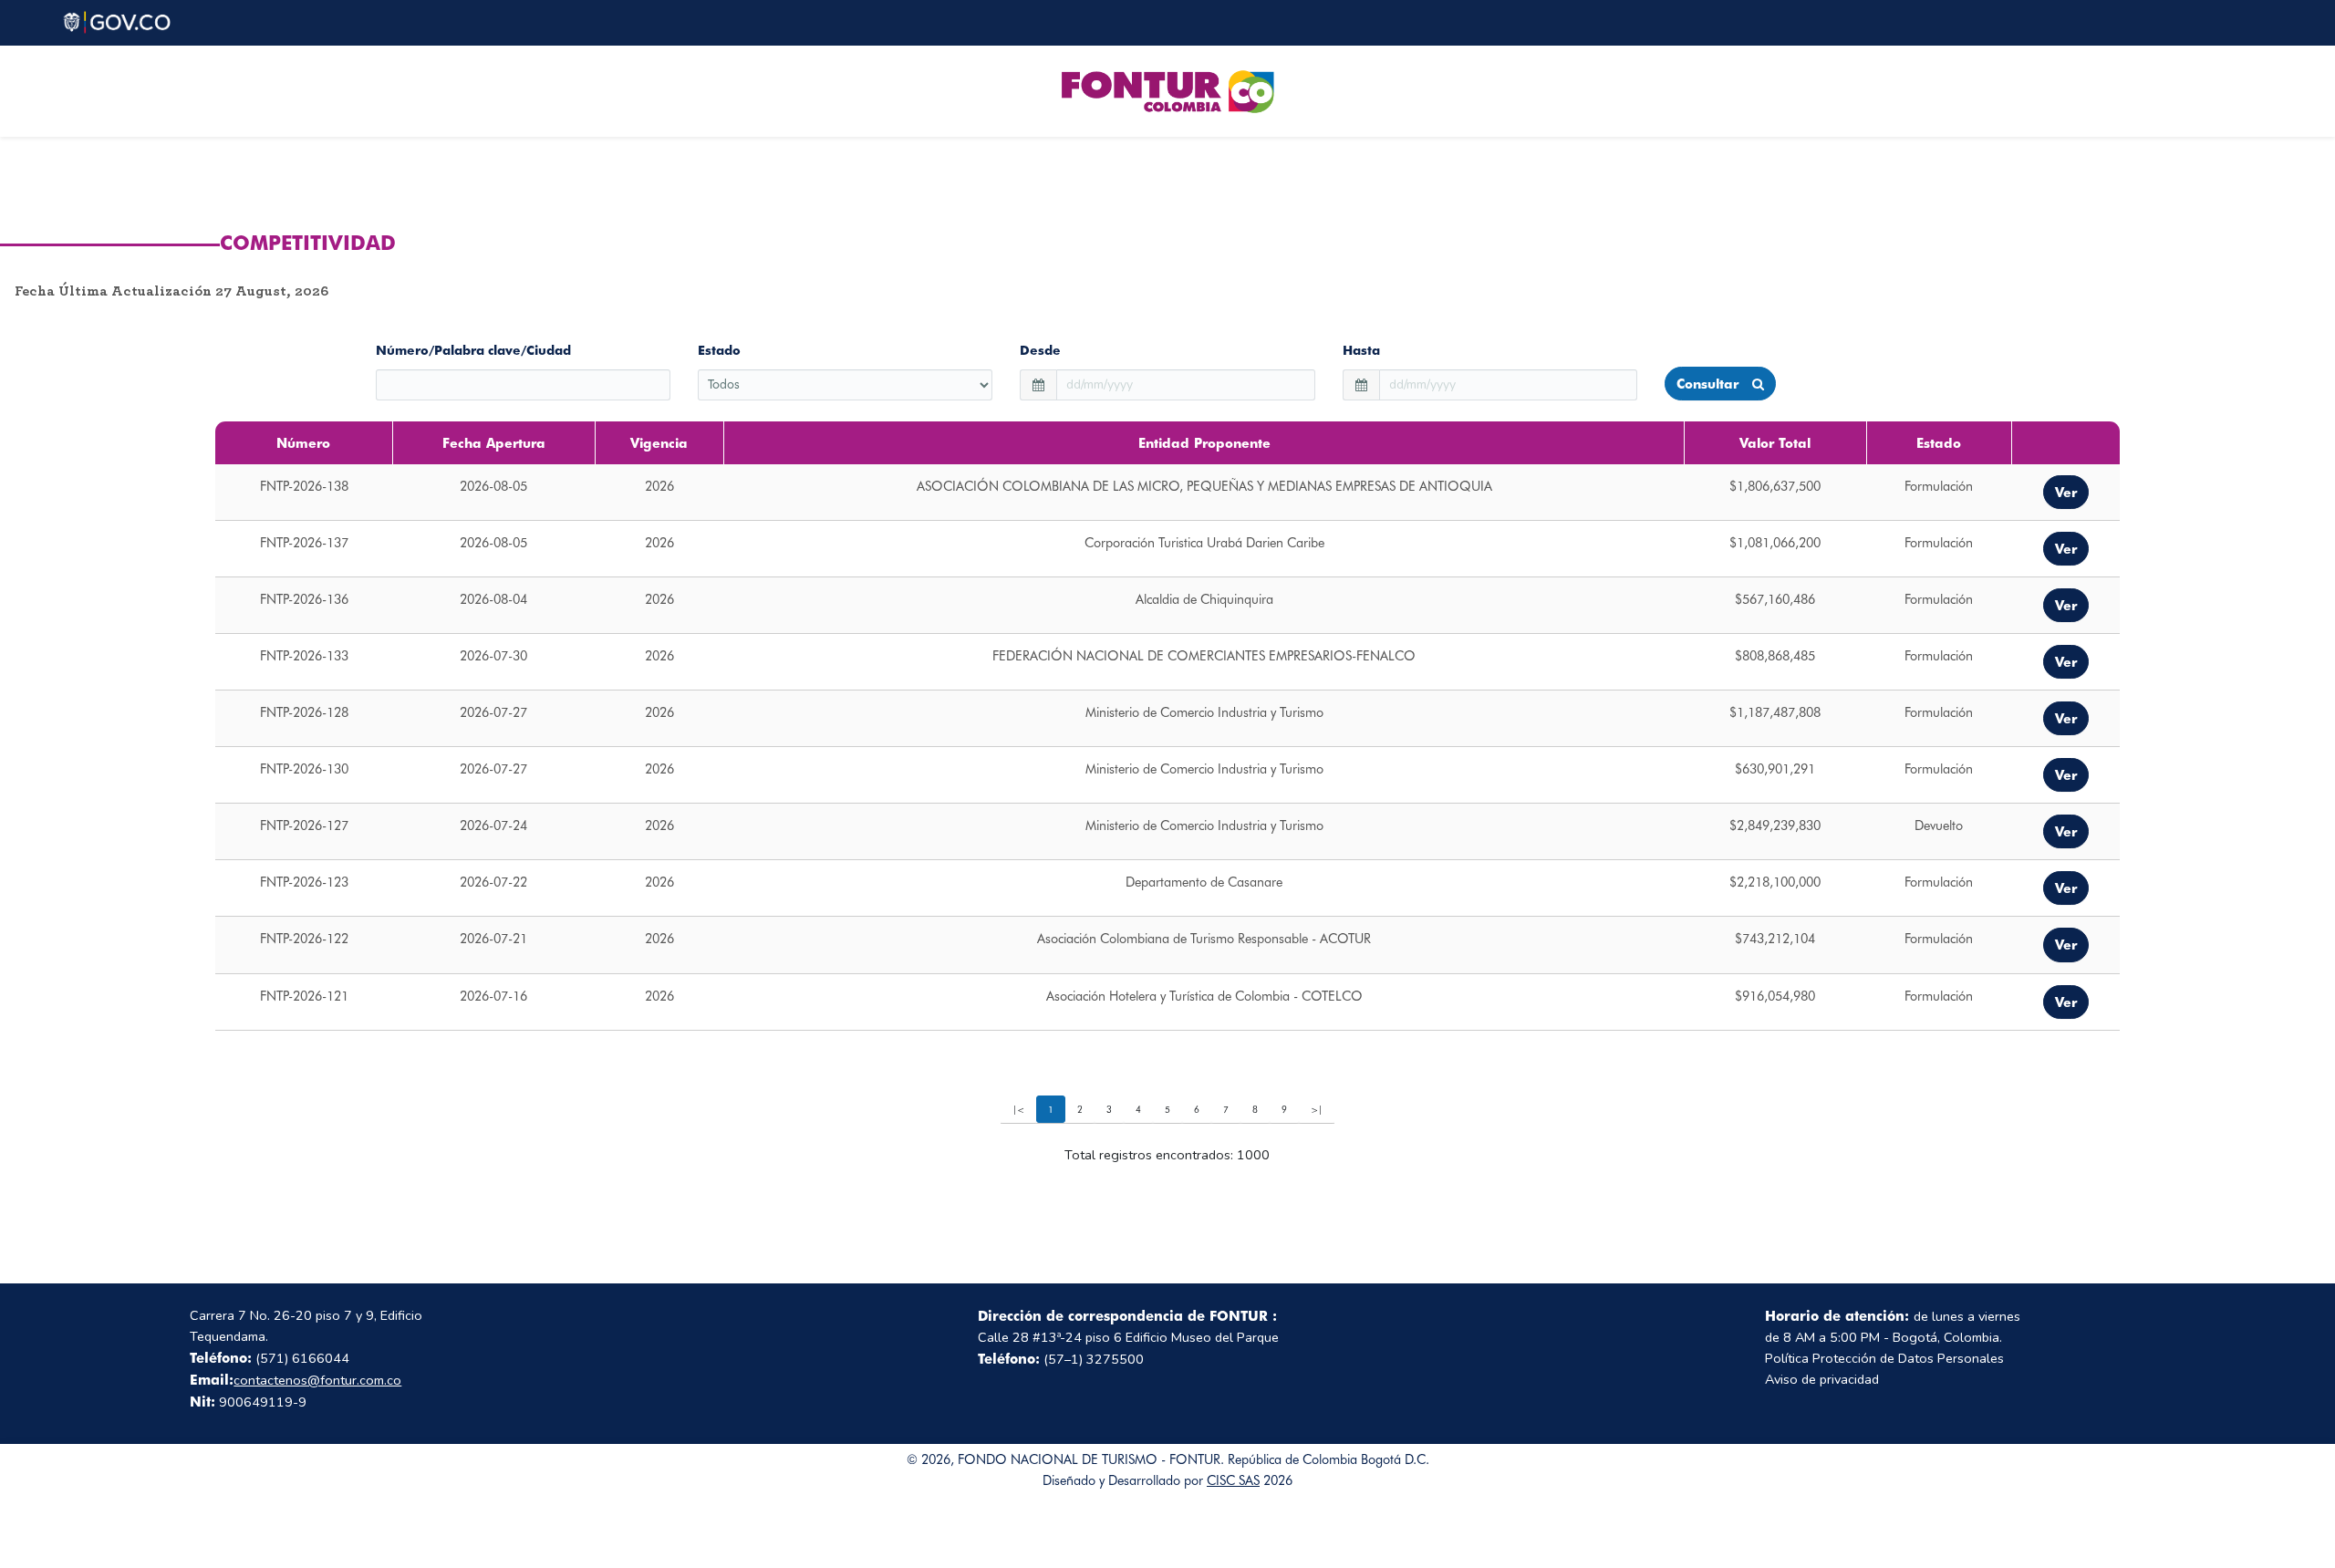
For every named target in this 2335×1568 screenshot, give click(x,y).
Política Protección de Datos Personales (1884, 1358)
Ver (2066, 492)
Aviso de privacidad (1822, 1379)
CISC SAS (1233, 1480)
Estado (719, 350)
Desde (1040, 350)
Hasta (1361, 350)
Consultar (1710, 384)
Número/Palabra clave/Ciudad (473, 350)
